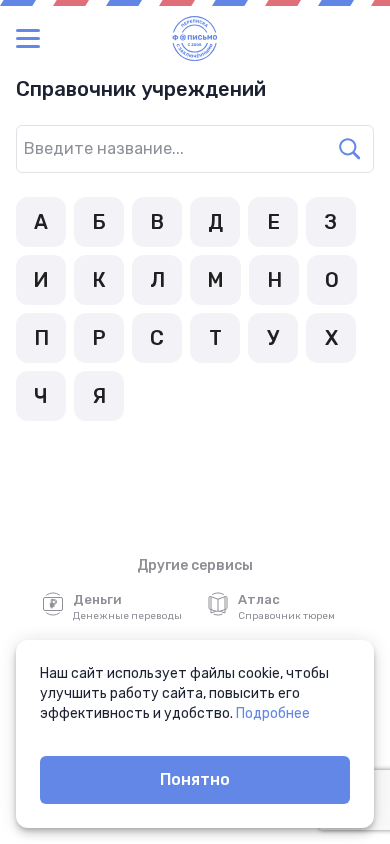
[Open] (374, 138)
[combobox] (175, 149)
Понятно (195, 779)
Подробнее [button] (273, 713)
